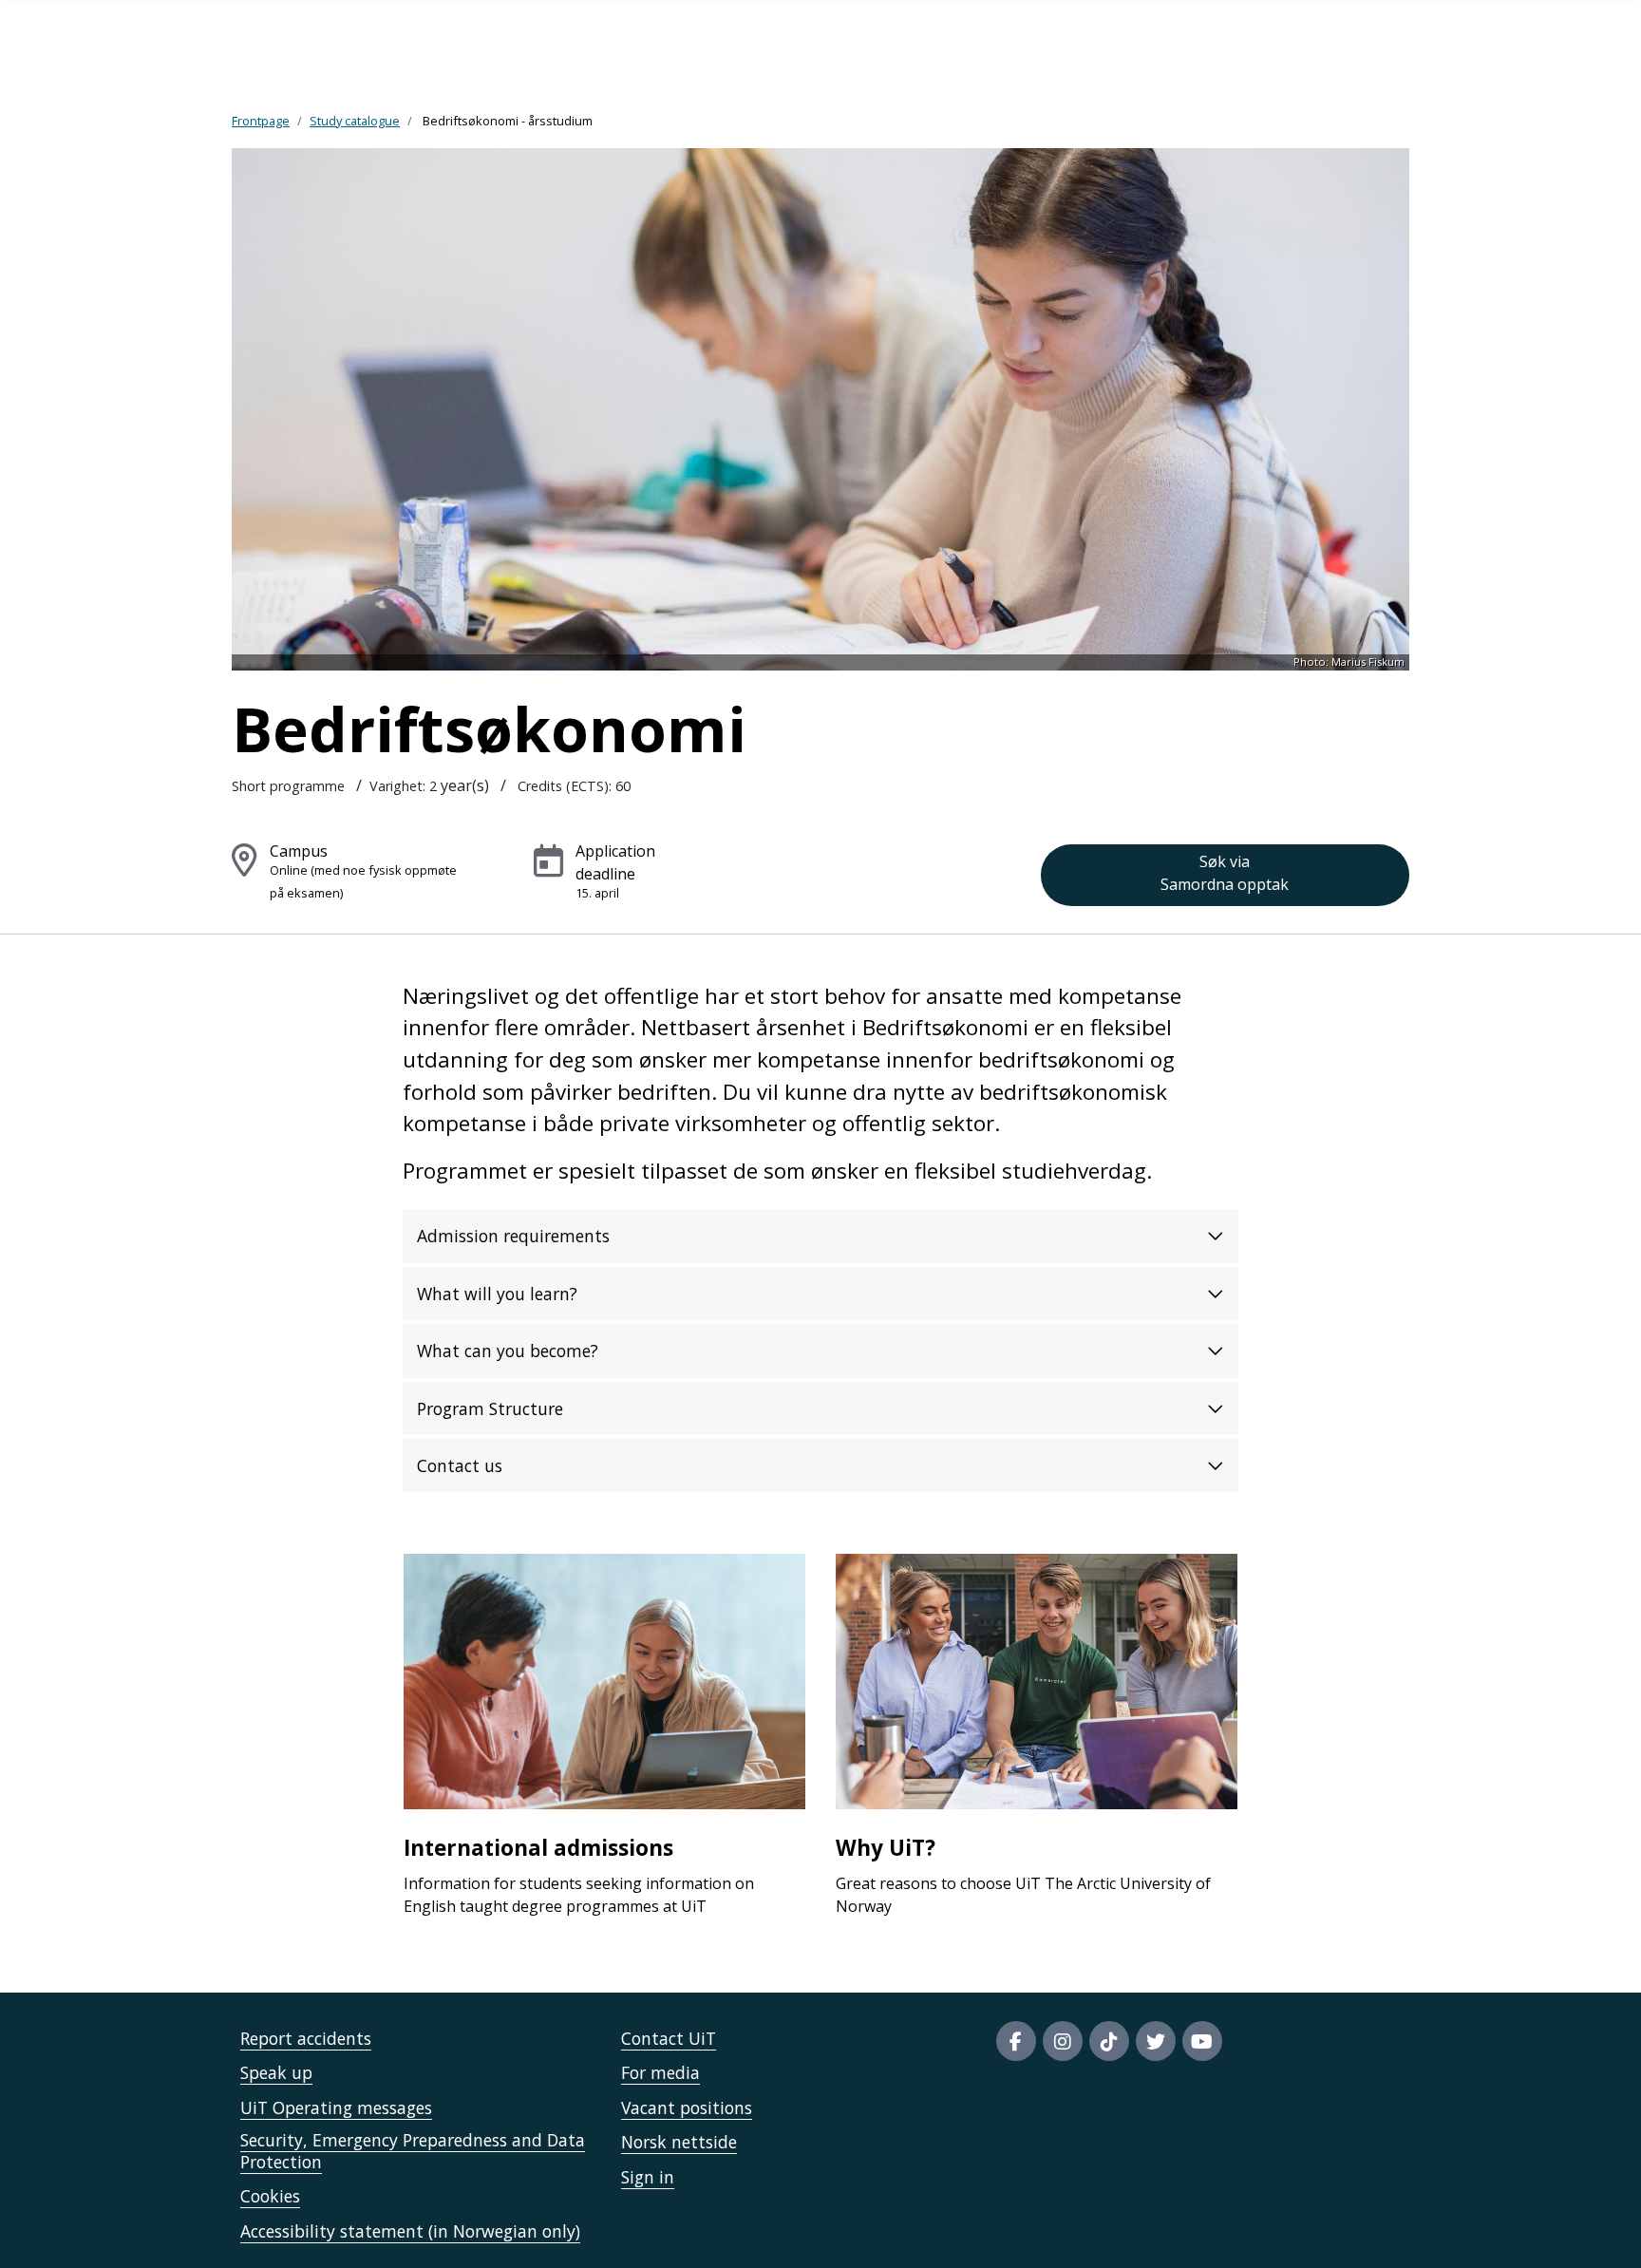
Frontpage (261, 121)
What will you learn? (497, 1294)
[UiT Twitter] (1156, 2041)
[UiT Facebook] (1016, 2041)
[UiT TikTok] (1109, 2041)
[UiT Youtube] (1202, 2041)
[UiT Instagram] (1063, 2041)
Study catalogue (355, 121)
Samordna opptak (1225, 873)
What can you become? (508, 1351)
